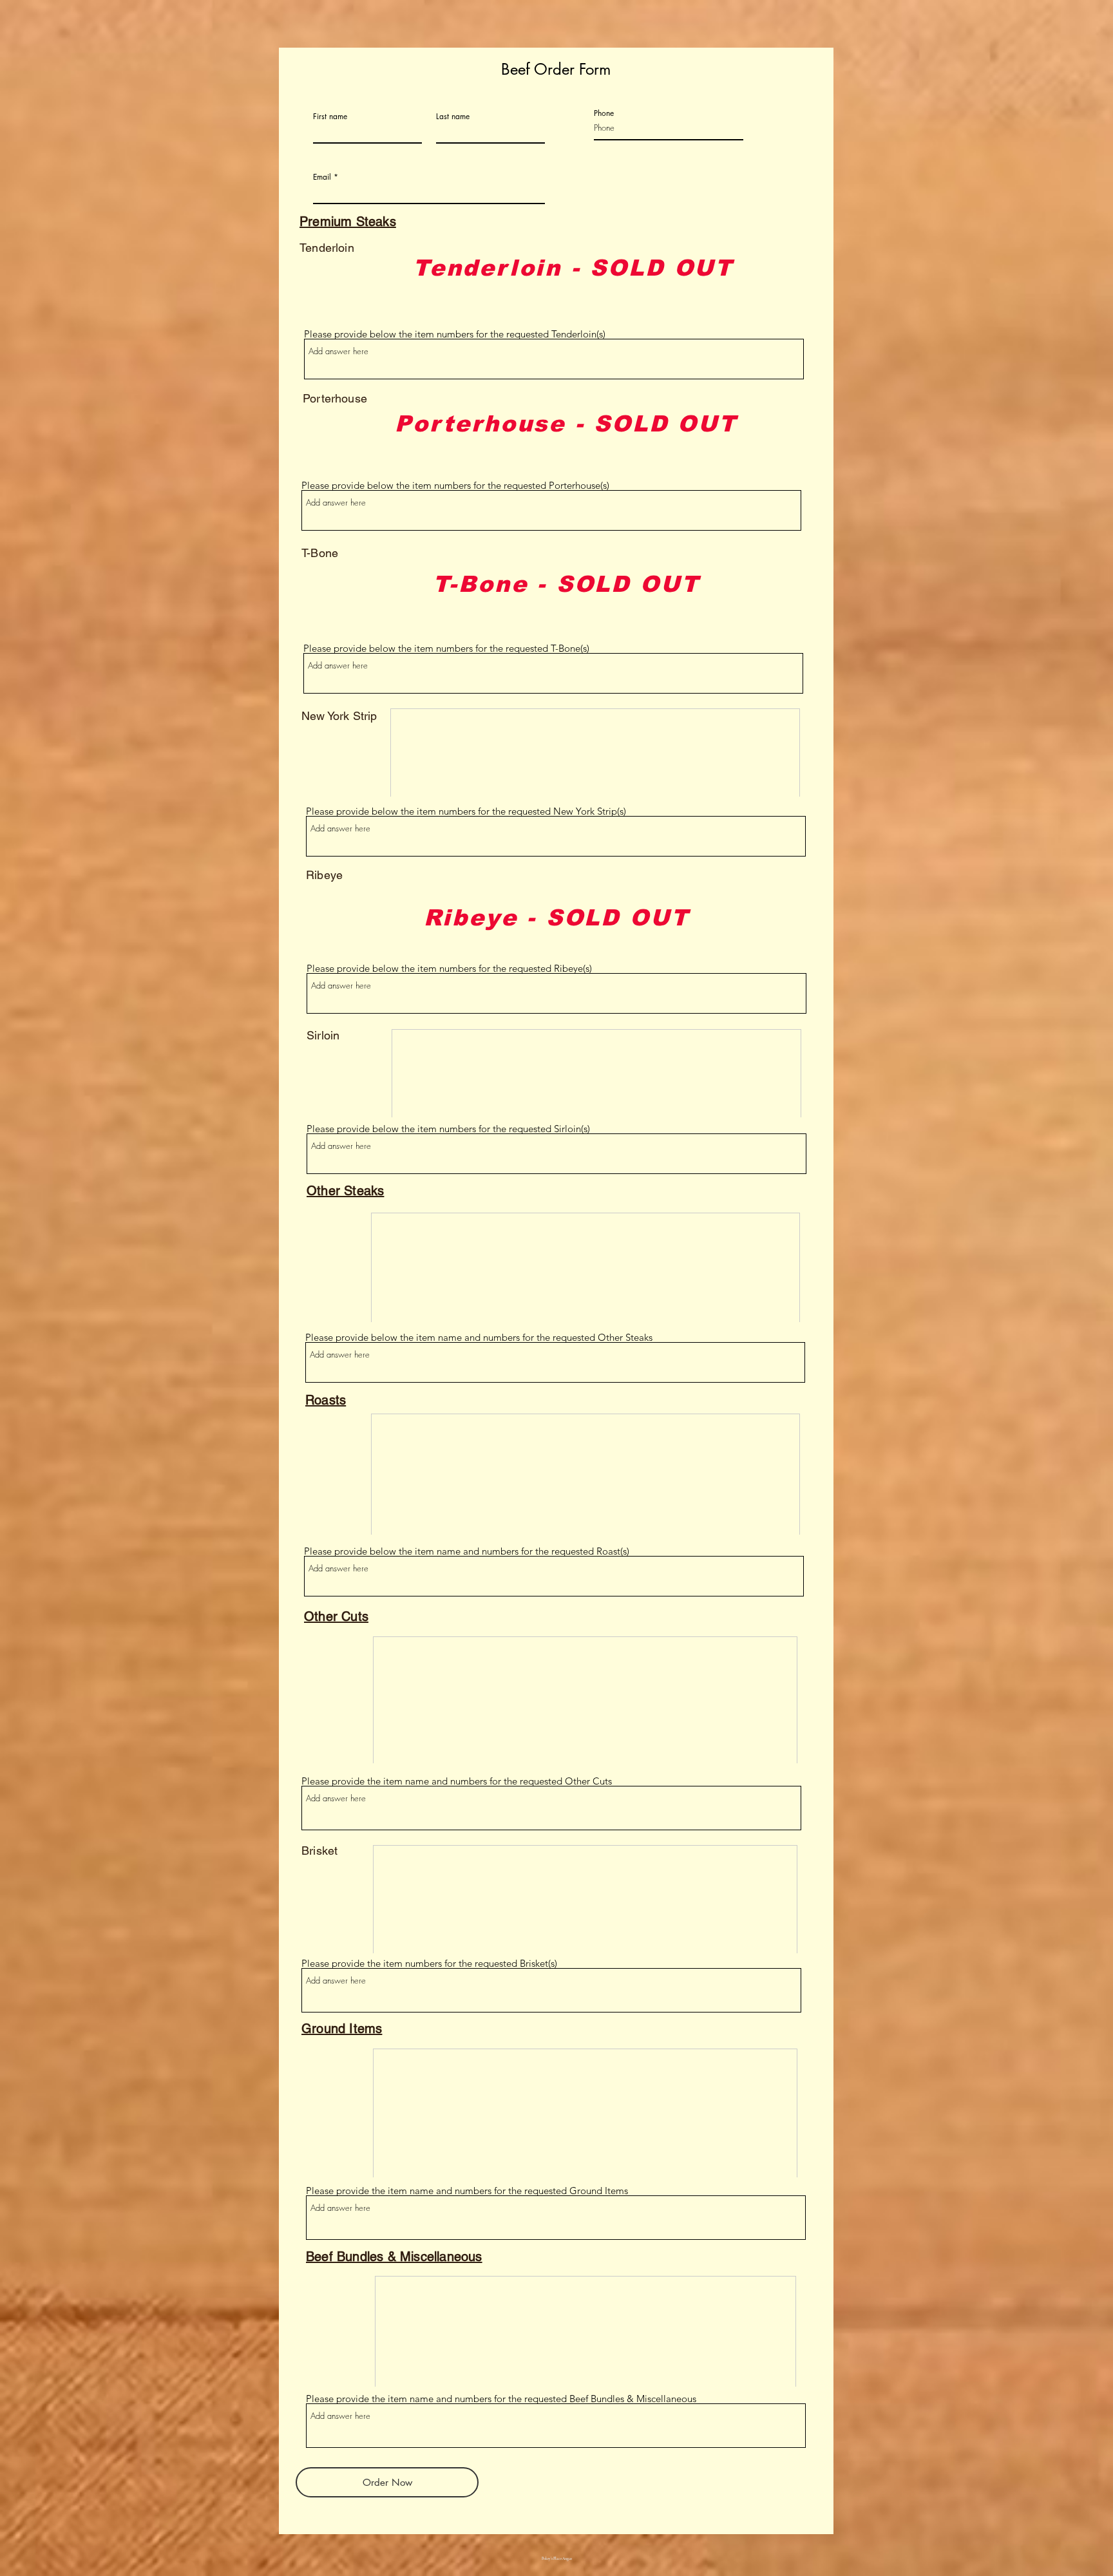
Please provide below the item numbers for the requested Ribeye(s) (449, 968)
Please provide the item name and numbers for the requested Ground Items (467, 2191)
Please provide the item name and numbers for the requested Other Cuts (457, 1781)
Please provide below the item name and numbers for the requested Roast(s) (467, 1551)
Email (322, 177)
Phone (604, 113)
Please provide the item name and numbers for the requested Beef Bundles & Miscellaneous (501, 2399)
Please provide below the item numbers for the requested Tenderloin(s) (455, 334)
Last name (453, 117)
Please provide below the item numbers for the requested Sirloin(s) (448, 1129)
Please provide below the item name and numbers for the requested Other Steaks (479, 1337)
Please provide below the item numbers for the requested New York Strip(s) (466, 811)
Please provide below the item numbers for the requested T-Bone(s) (446, 648)
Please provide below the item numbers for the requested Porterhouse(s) (455, 485)
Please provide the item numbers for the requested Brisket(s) (429, 1963)
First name (330, 117)
